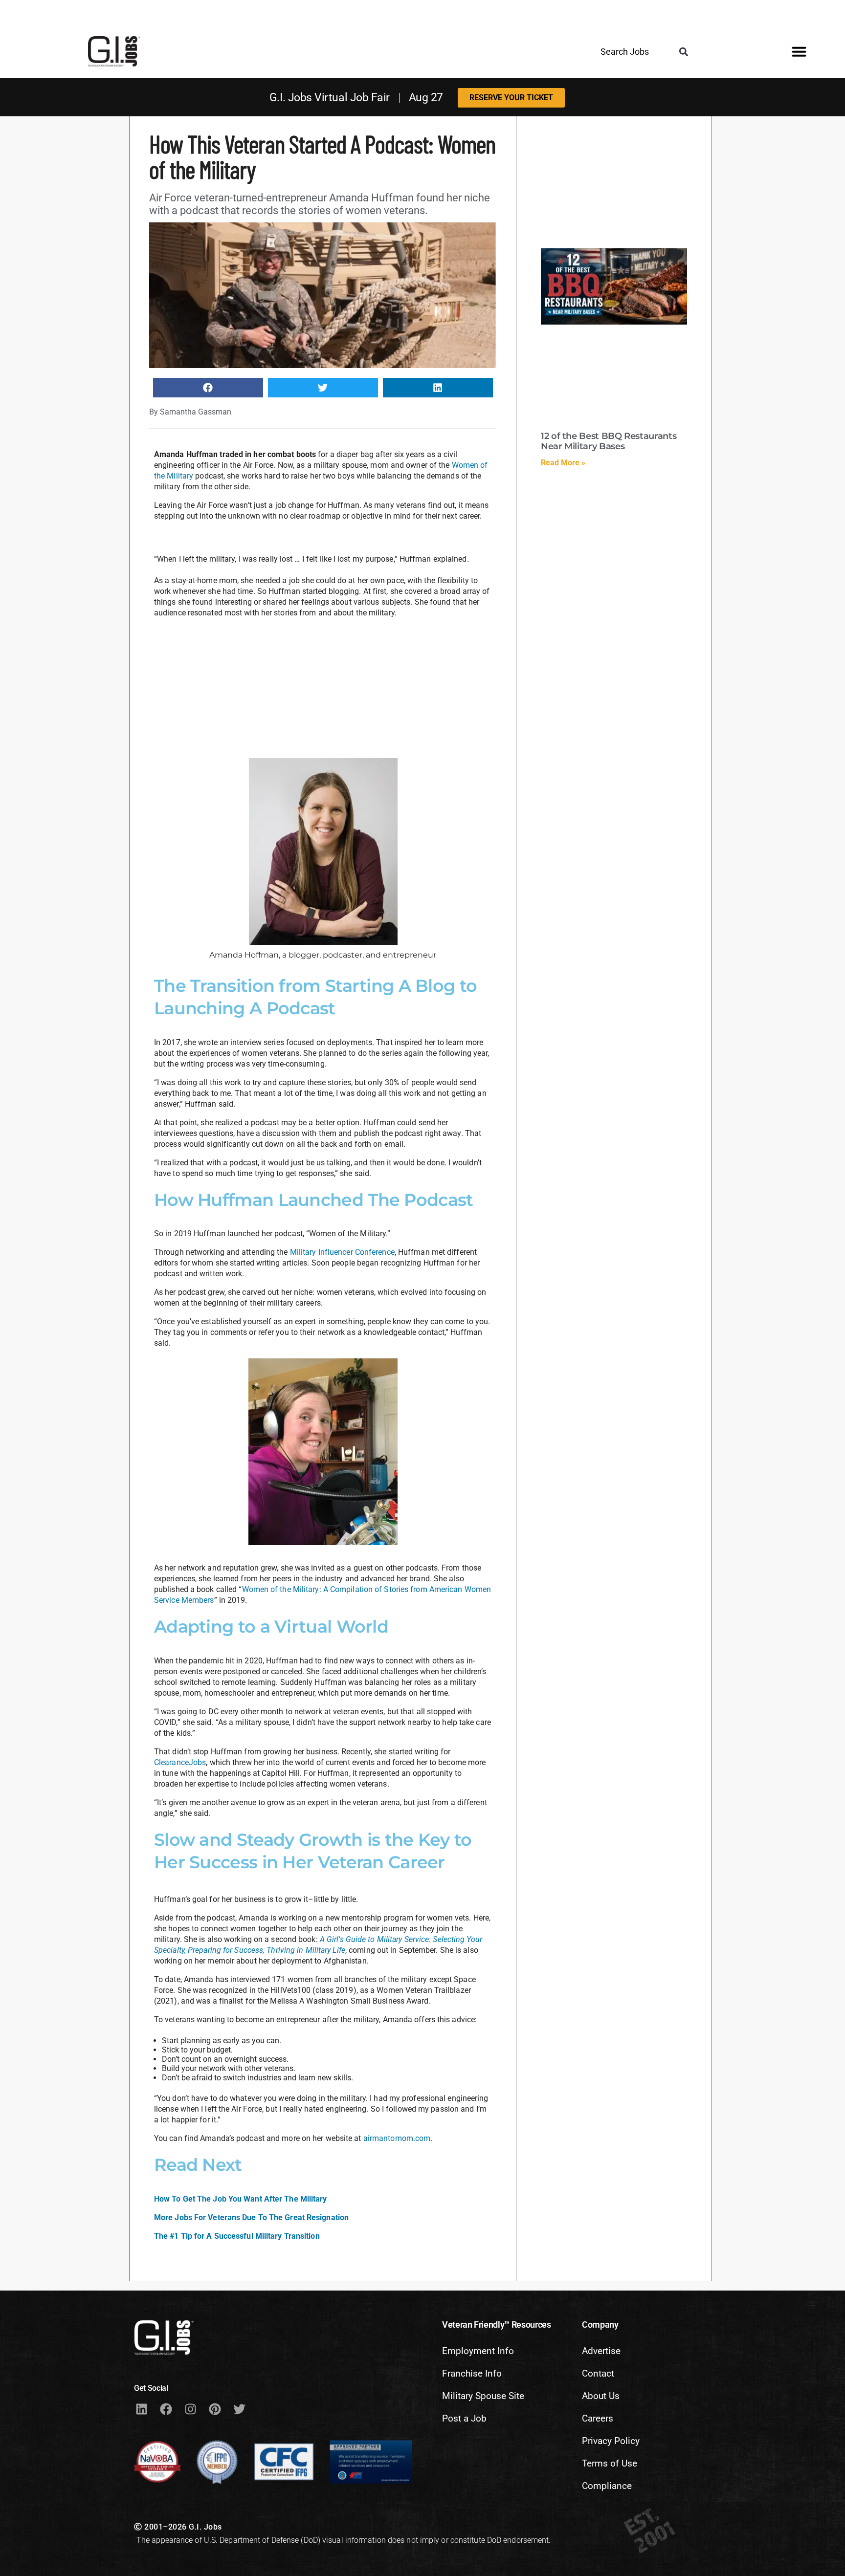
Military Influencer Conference (342, 1252)
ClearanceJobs (180, 1762)
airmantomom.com (397, 2138)
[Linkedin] (141, 2409)
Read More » (563, 463)
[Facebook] (166, 2409)
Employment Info (478, 2351)
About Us (601, 2396)
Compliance (607, 2486)
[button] (684, 52)
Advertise (601, 2351)
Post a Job (464, 2418)
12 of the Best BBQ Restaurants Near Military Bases (609, 441)
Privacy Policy (611, 2441)
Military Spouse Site (483, 2396)
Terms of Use (610, 2463)
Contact (598, 2373)
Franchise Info (472, 2373)
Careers (598, 2418)
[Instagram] (190, 2409)
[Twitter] (239, 2409)
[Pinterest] (215, 2409)
